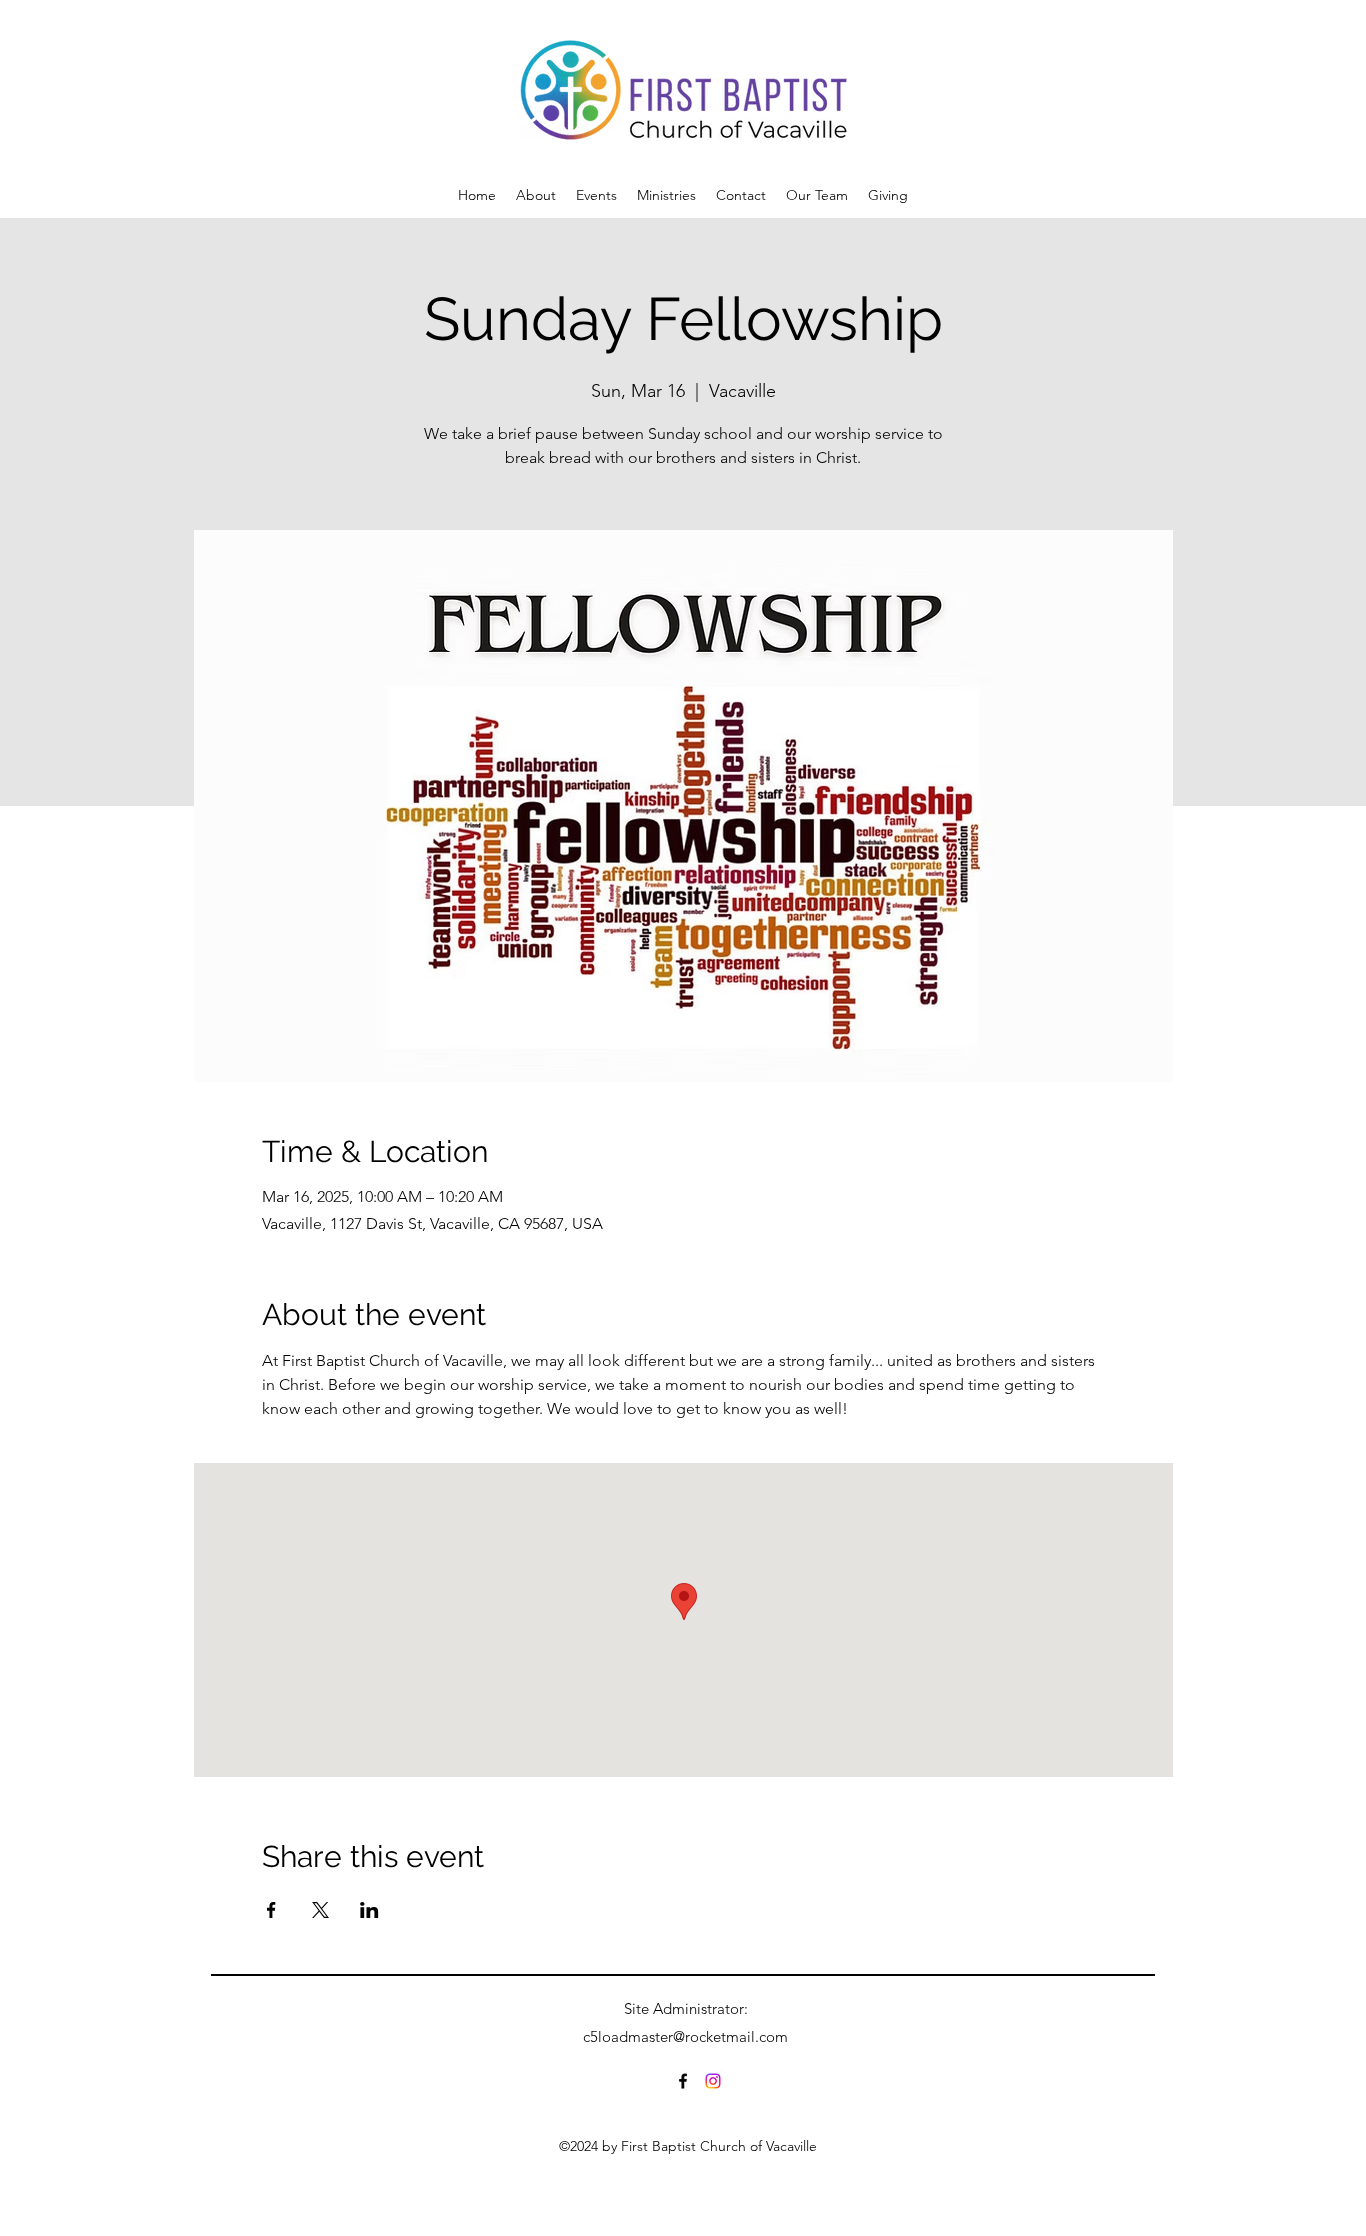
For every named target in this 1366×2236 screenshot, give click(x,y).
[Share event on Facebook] (271, 1910)
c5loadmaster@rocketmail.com (685, 2036)
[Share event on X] (320, 1910)
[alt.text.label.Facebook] (683, 2081)
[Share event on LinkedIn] (369, 1910)
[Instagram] (713, 2081)
